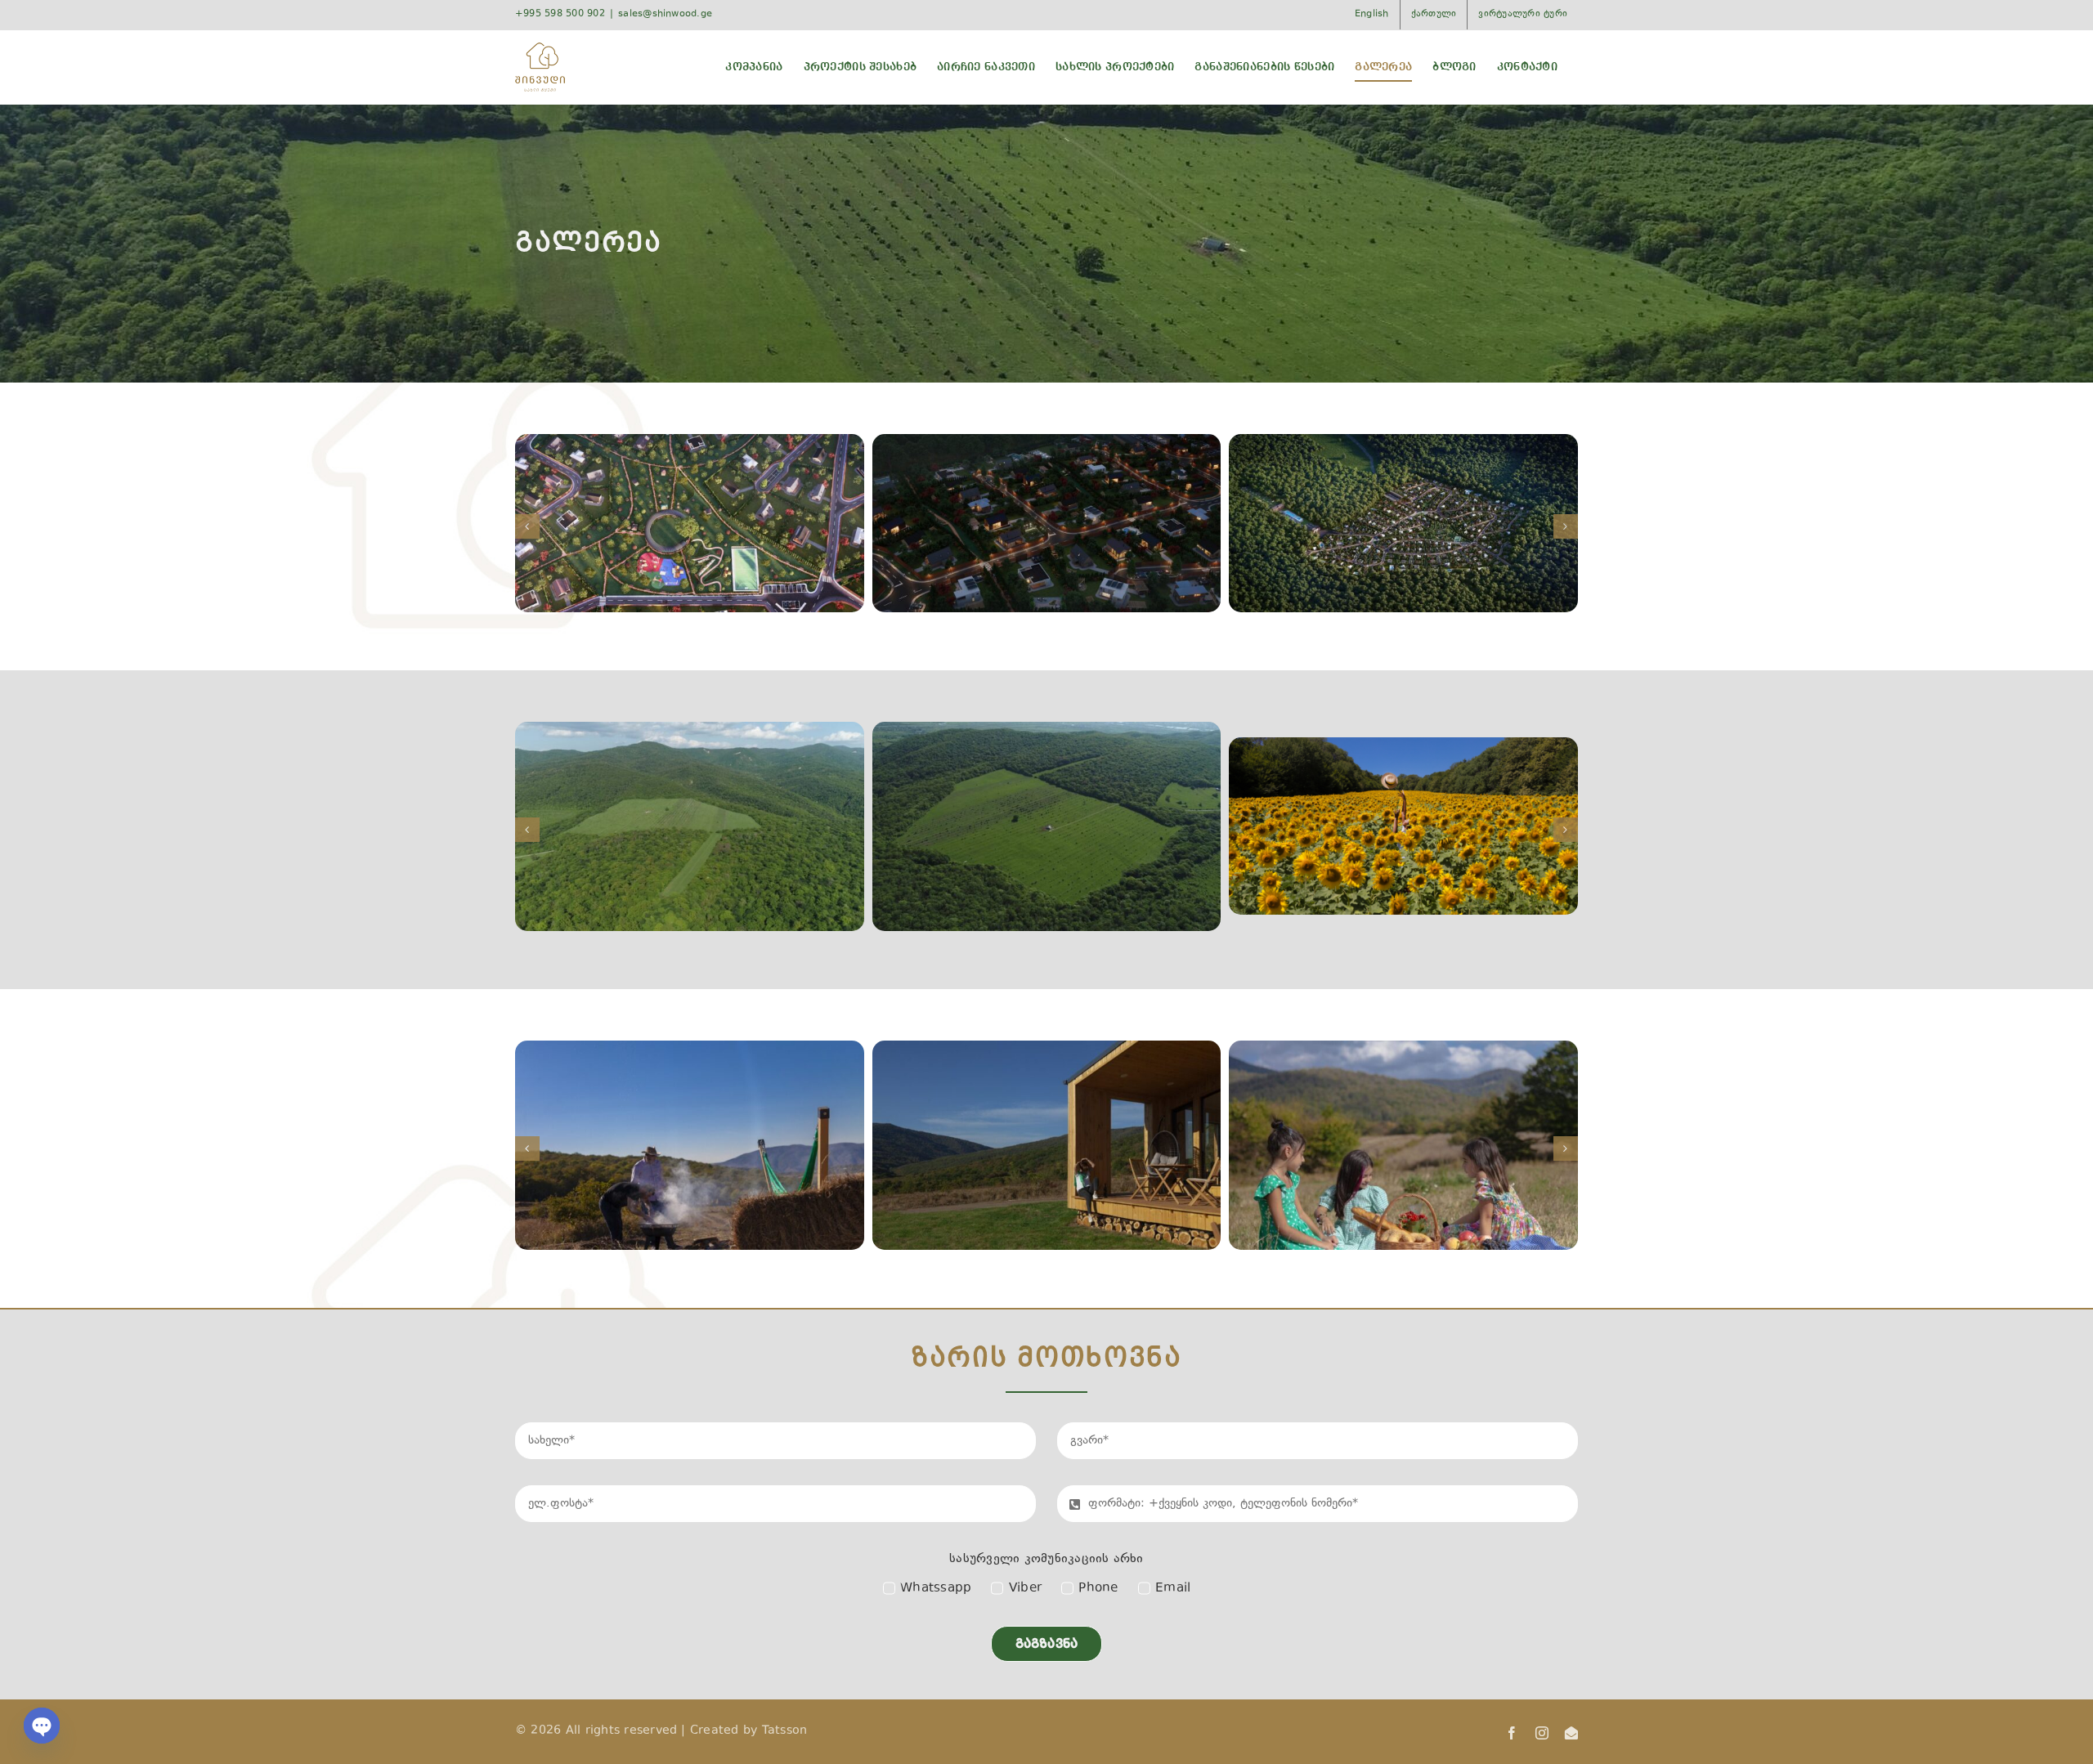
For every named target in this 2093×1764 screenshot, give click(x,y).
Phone (1098, 1589)
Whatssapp (936, 1589)
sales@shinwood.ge (665, 14)
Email (1173, 1589)
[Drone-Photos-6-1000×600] (1047, 731)
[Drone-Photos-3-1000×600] (690, 731)
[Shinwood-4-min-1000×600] (1047, 1050)
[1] (1403, 747)
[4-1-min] (1403, 443)
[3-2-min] (1047, 443)
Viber (1025, 1589)
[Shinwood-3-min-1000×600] (690, 1050)
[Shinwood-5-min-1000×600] (1403, 1050)
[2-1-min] (690, 443)
